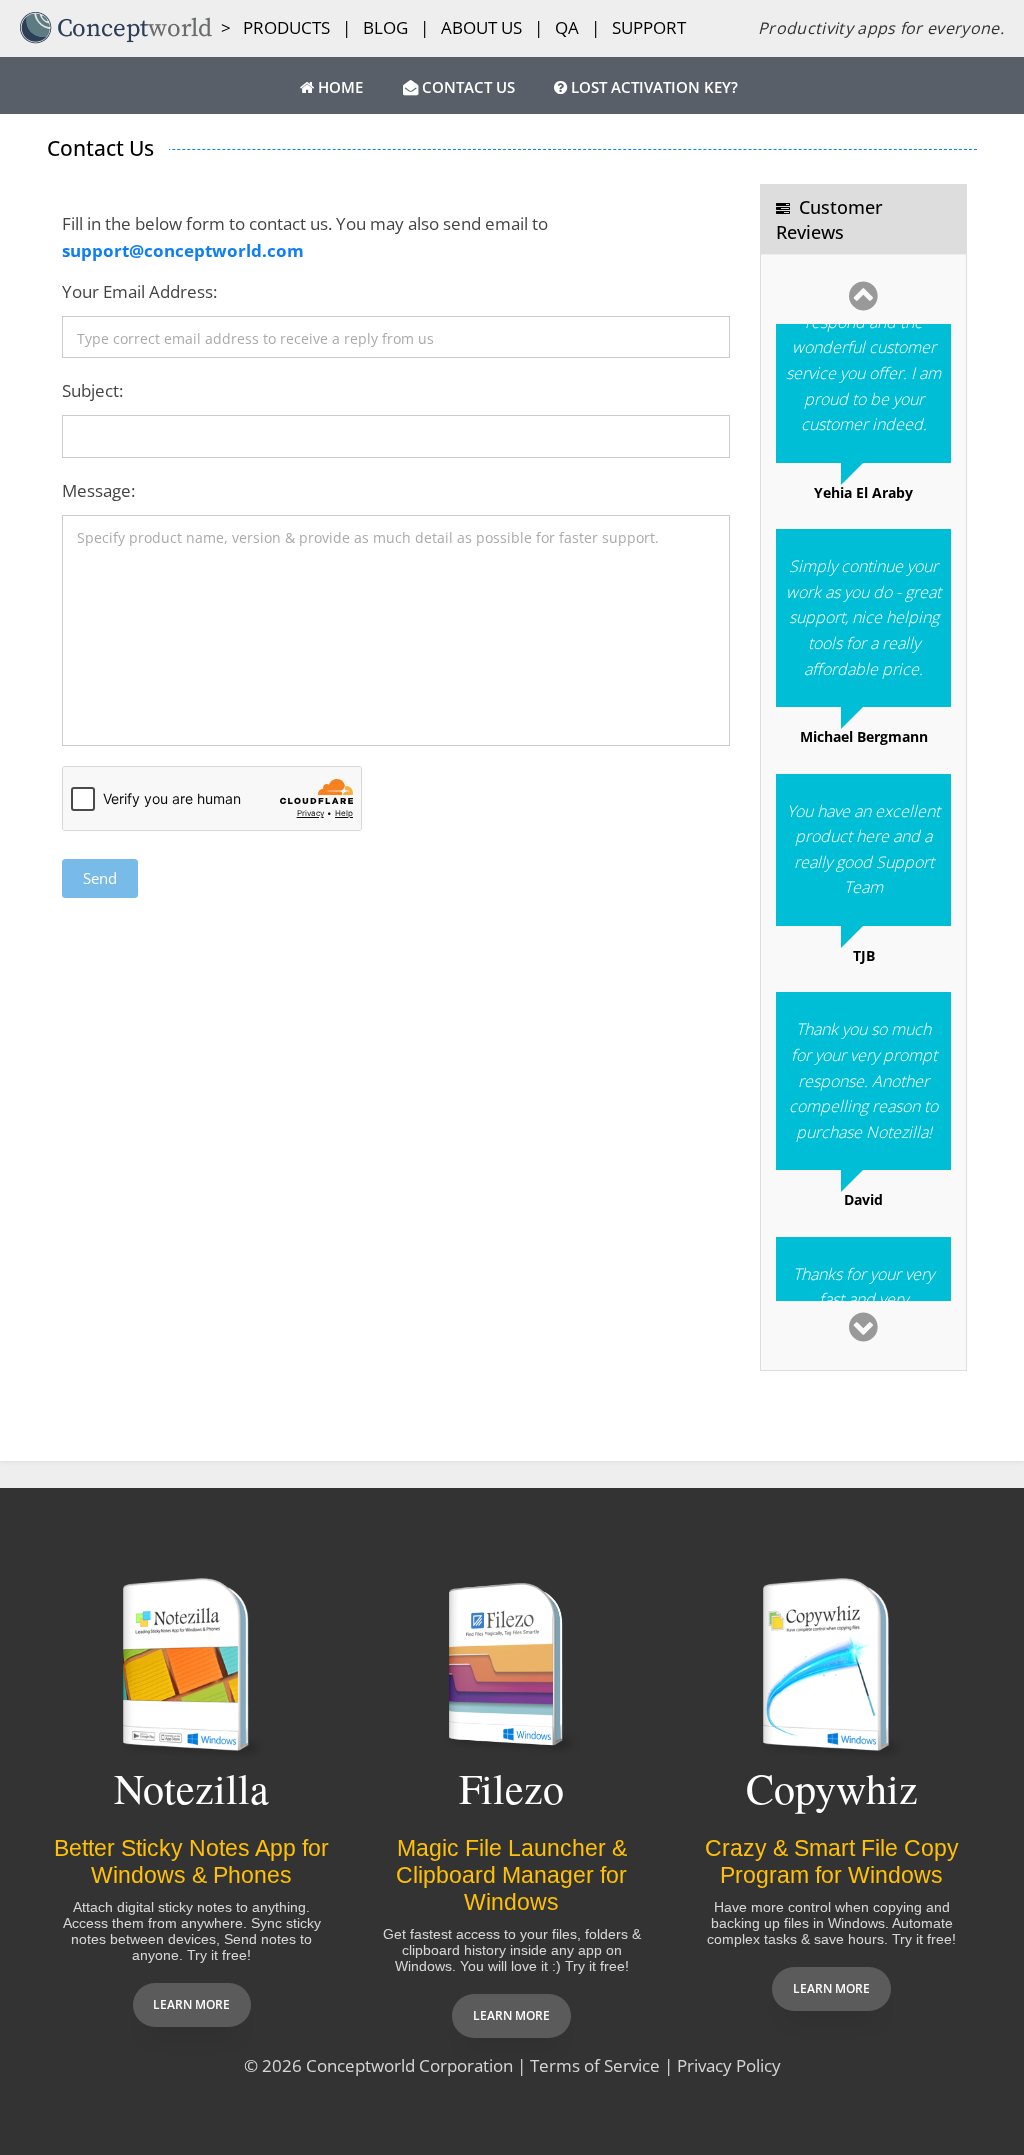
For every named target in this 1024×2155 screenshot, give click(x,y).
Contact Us (466, 87)
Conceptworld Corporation (409, 2065)
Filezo (511, 1788)
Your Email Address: (139, 291)
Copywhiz (832, 1788)
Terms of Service (595, 2065)
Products (286, 27)
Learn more (191, 2004)
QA (567, 27)
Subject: (92, 390)
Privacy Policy (729, 2065)
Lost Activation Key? (652, 87)
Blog (385, 27)
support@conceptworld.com (183, 250)
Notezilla (191, 1788)
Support (649, 27)
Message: (98, 490)
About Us (481, 27)
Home (338, 87)
